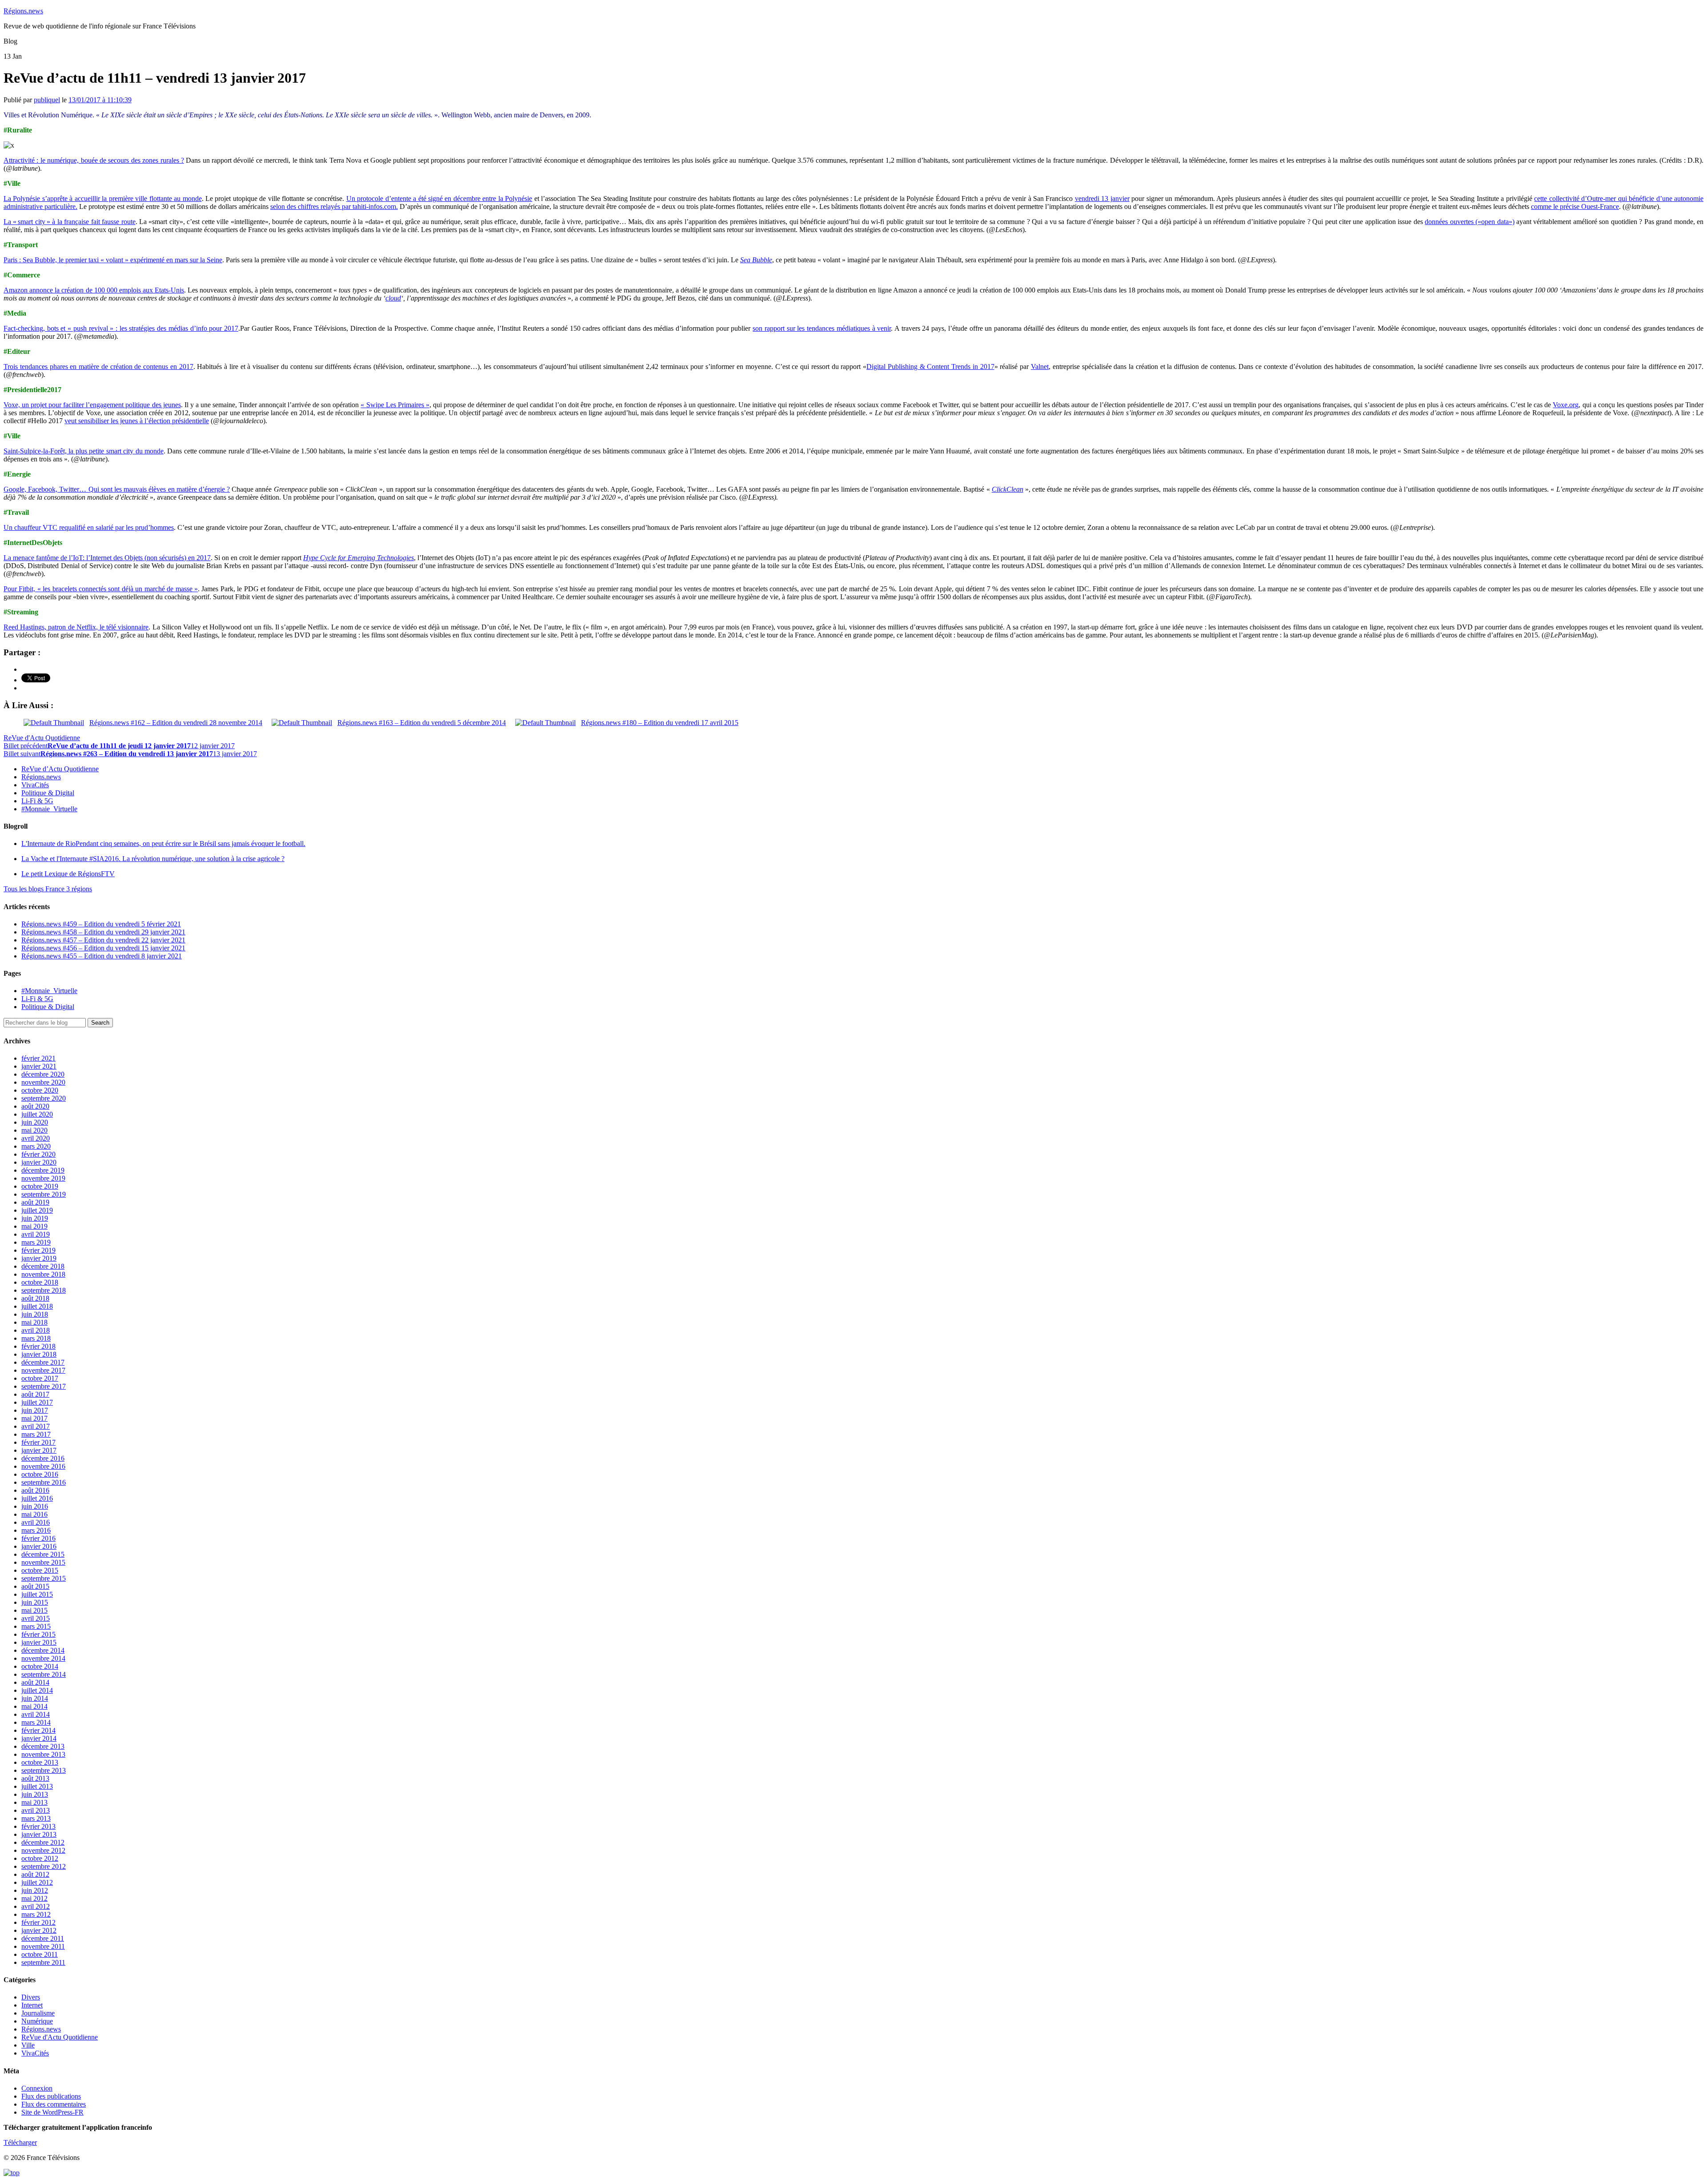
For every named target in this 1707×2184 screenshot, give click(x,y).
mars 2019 (36, 1242)
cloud (393, 298)
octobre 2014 (40, 1666)
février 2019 (38, 1250)
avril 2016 (36, 1522)
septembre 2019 (44, 1194)
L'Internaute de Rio (163, 844)
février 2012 (38, 1922)
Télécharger (20, 2142)
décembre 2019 (43, 1170)
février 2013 (38, 1826)
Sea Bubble (756, 260)
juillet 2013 (37, 1786)
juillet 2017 (37, 1402)
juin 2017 (35, 1410)
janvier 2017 (39, 1450)
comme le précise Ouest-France (1575, 206)
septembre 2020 (44, 1098)
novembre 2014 (43, 1658)
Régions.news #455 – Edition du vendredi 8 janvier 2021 (102, 956)
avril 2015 (36, 1618)
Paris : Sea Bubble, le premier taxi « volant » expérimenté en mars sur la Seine (113, 260)
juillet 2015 (37, 1594)
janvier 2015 (39, 1642)
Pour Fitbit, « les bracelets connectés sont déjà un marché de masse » (101, 589)
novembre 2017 (43, 1370)
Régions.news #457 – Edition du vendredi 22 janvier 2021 (103, 940)
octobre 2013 (40, 1762)
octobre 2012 (40, 1858)
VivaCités (35, 785)
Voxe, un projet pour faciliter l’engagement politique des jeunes (92, 405)
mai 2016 (34, 1514)
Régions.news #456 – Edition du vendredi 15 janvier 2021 (103, 948)
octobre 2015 (40, 1570)
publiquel (47, 100)
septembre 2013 (44, 1770)
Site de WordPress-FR (52, 2112)
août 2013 (35, 1778)
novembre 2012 (43, 1850)
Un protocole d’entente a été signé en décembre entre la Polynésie (439, 198)
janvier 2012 (39, 1930)
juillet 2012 (37, 1882)
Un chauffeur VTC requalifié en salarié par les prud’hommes (89, 527)
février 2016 (38, 1538)
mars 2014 (36, 1722)
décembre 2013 (43, 1746)
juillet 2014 (37, 1690)
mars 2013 (36, 1818)
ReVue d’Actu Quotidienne (60, 769)
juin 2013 (35, 1794)
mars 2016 (36, 1530)
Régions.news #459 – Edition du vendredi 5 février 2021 (101, 924)
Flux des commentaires (54, 2104)
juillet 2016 (37, 1498)
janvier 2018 (39, 1354)
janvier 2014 (39, 1738)
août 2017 (35, 1394)
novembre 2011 (43, 1946)
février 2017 (38, 1442)
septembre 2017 (44, 1386)
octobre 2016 (40, 1474)
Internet (32, 2005)
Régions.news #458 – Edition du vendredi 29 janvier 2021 (103, 932)
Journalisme (38, 2013)
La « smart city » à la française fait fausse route (70, 222)
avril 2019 (36, 1234)
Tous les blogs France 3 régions (48, 889)
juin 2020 (35, 1122)
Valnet (1040, 367)
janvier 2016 (39, 1546)
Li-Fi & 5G (37, 801)
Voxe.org (1566, 405)
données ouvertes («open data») (1469, 222)
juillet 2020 (37, 1114)
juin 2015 (35, 1602)
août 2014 (35, 1682)
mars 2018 (36, 1338)
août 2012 (35, 1874)
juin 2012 (35, 1890)
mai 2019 (34, 1226)
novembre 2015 (43, 1562)
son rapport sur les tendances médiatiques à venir (822, 328)
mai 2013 (34, 1802)
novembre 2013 (43, 1754)
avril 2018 (36, 1330)
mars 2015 (36, 1626)
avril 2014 (36, 1714)
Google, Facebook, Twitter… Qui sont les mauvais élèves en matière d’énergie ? (117, 489)
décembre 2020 (43, 1074)
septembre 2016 (44, 1482)
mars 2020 (36, 1146)
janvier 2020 (39, 1162)
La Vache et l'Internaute (153, 859)
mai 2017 (34, 1418)
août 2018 (35, 1298)
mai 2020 (34, 1130)
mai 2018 (34, 1322)
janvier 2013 (39, 1834)
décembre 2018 (43, 1266)
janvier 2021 (39, 1066)
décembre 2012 (43, 1842)
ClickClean (1008, 489)
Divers (31, 1997)
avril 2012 (36, 1906)
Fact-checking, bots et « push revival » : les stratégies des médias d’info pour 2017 (121, 328)
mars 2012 (36, 1914)
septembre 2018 (44, 1290)
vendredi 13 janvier (1102, 198)
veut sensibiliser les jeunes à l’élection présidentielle (137, 421)
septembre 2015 (44, 1578)
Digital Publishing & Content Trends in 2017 (930, 367)
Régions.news (23, 11)
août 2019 (35, 1202)
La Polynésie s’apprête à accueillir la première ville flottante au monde (103, 198)
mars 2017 (36, 1434)
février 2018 (38, 1346)
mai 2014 (34, 1706)
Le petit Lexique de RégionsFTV (68, 874)
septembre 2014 (44, 1674)
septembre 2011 (43, 1962)
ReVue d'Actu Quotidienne (42, 738)
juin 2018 (35, 1314)
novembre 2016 (43, 1466)
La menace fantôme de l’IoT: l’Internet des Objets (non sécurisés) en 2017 (107, 558)
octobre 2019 (40, 1186)
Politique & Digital (48, 793)
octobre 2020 (40, 1090)
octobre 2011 (40, 1954)
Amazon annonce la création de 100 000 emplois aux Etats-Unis (94, 290)
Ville (28, 2045)
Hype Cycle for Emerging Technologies (359, 558)
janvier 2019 (39, 1258)
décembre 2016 (43, 1458)
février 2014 (38, 1730)
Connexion (37, 2088)
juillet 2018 (37, 1306)
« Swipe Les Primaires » (395, 405)
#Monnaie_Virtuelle (49, 809)
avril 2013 (36, 1810)
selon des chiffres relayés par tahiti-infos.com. (334, 206)
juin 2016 (35, 1506)
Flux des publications (51, 2096)
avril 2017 (36, 1426)
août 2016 (35, 1490)
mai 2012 (34, 1898)
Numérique (37, 2021)
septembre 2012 (44, 1866)
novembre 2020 (43, 1082)
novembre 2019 (43, 1178)
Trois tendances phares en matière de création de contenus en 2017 (98, 367)
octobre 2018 (40, 1282)
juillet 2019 (37, 1210)
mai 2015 (34, 1610)
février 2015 (38, 1634)
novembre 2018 (43, 1274)
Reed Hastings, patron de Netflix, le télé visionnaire (76, 627)
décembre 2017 (43, 1362)
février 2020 (38, 1154)
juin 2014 (35, 1698)
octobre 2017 (40, 1378)
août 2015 (35, 1586)
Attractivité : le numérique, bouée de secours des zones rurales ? (94, 160)
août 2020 (35, 1106)
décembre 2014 (43, 1650)
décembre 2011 (43, 1938)
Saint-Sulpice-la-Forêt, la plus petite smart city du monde (84, 451)
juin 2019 (35, 1218)
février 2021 (38, 1058)
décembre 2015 (43, 1554)
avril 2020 (36, 1138)
